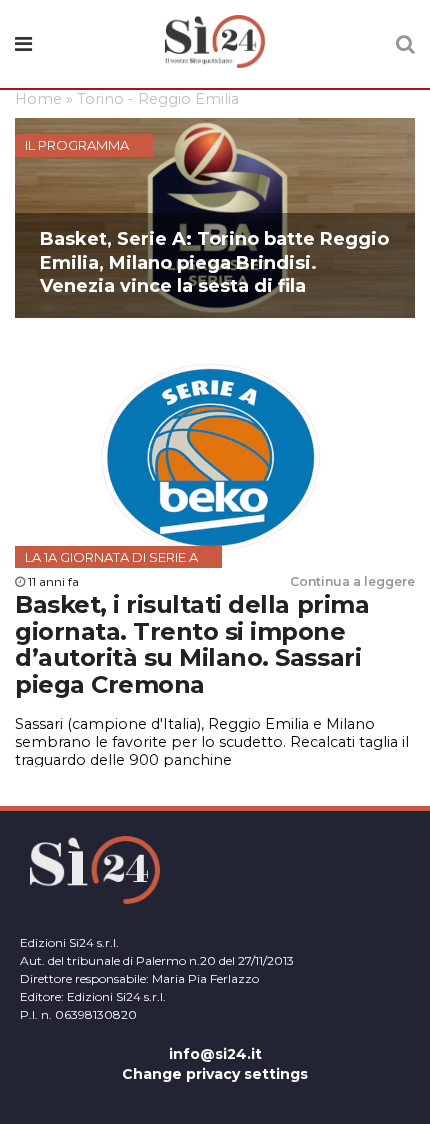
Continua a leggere (352, 581)
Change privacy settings (215, 1074)
